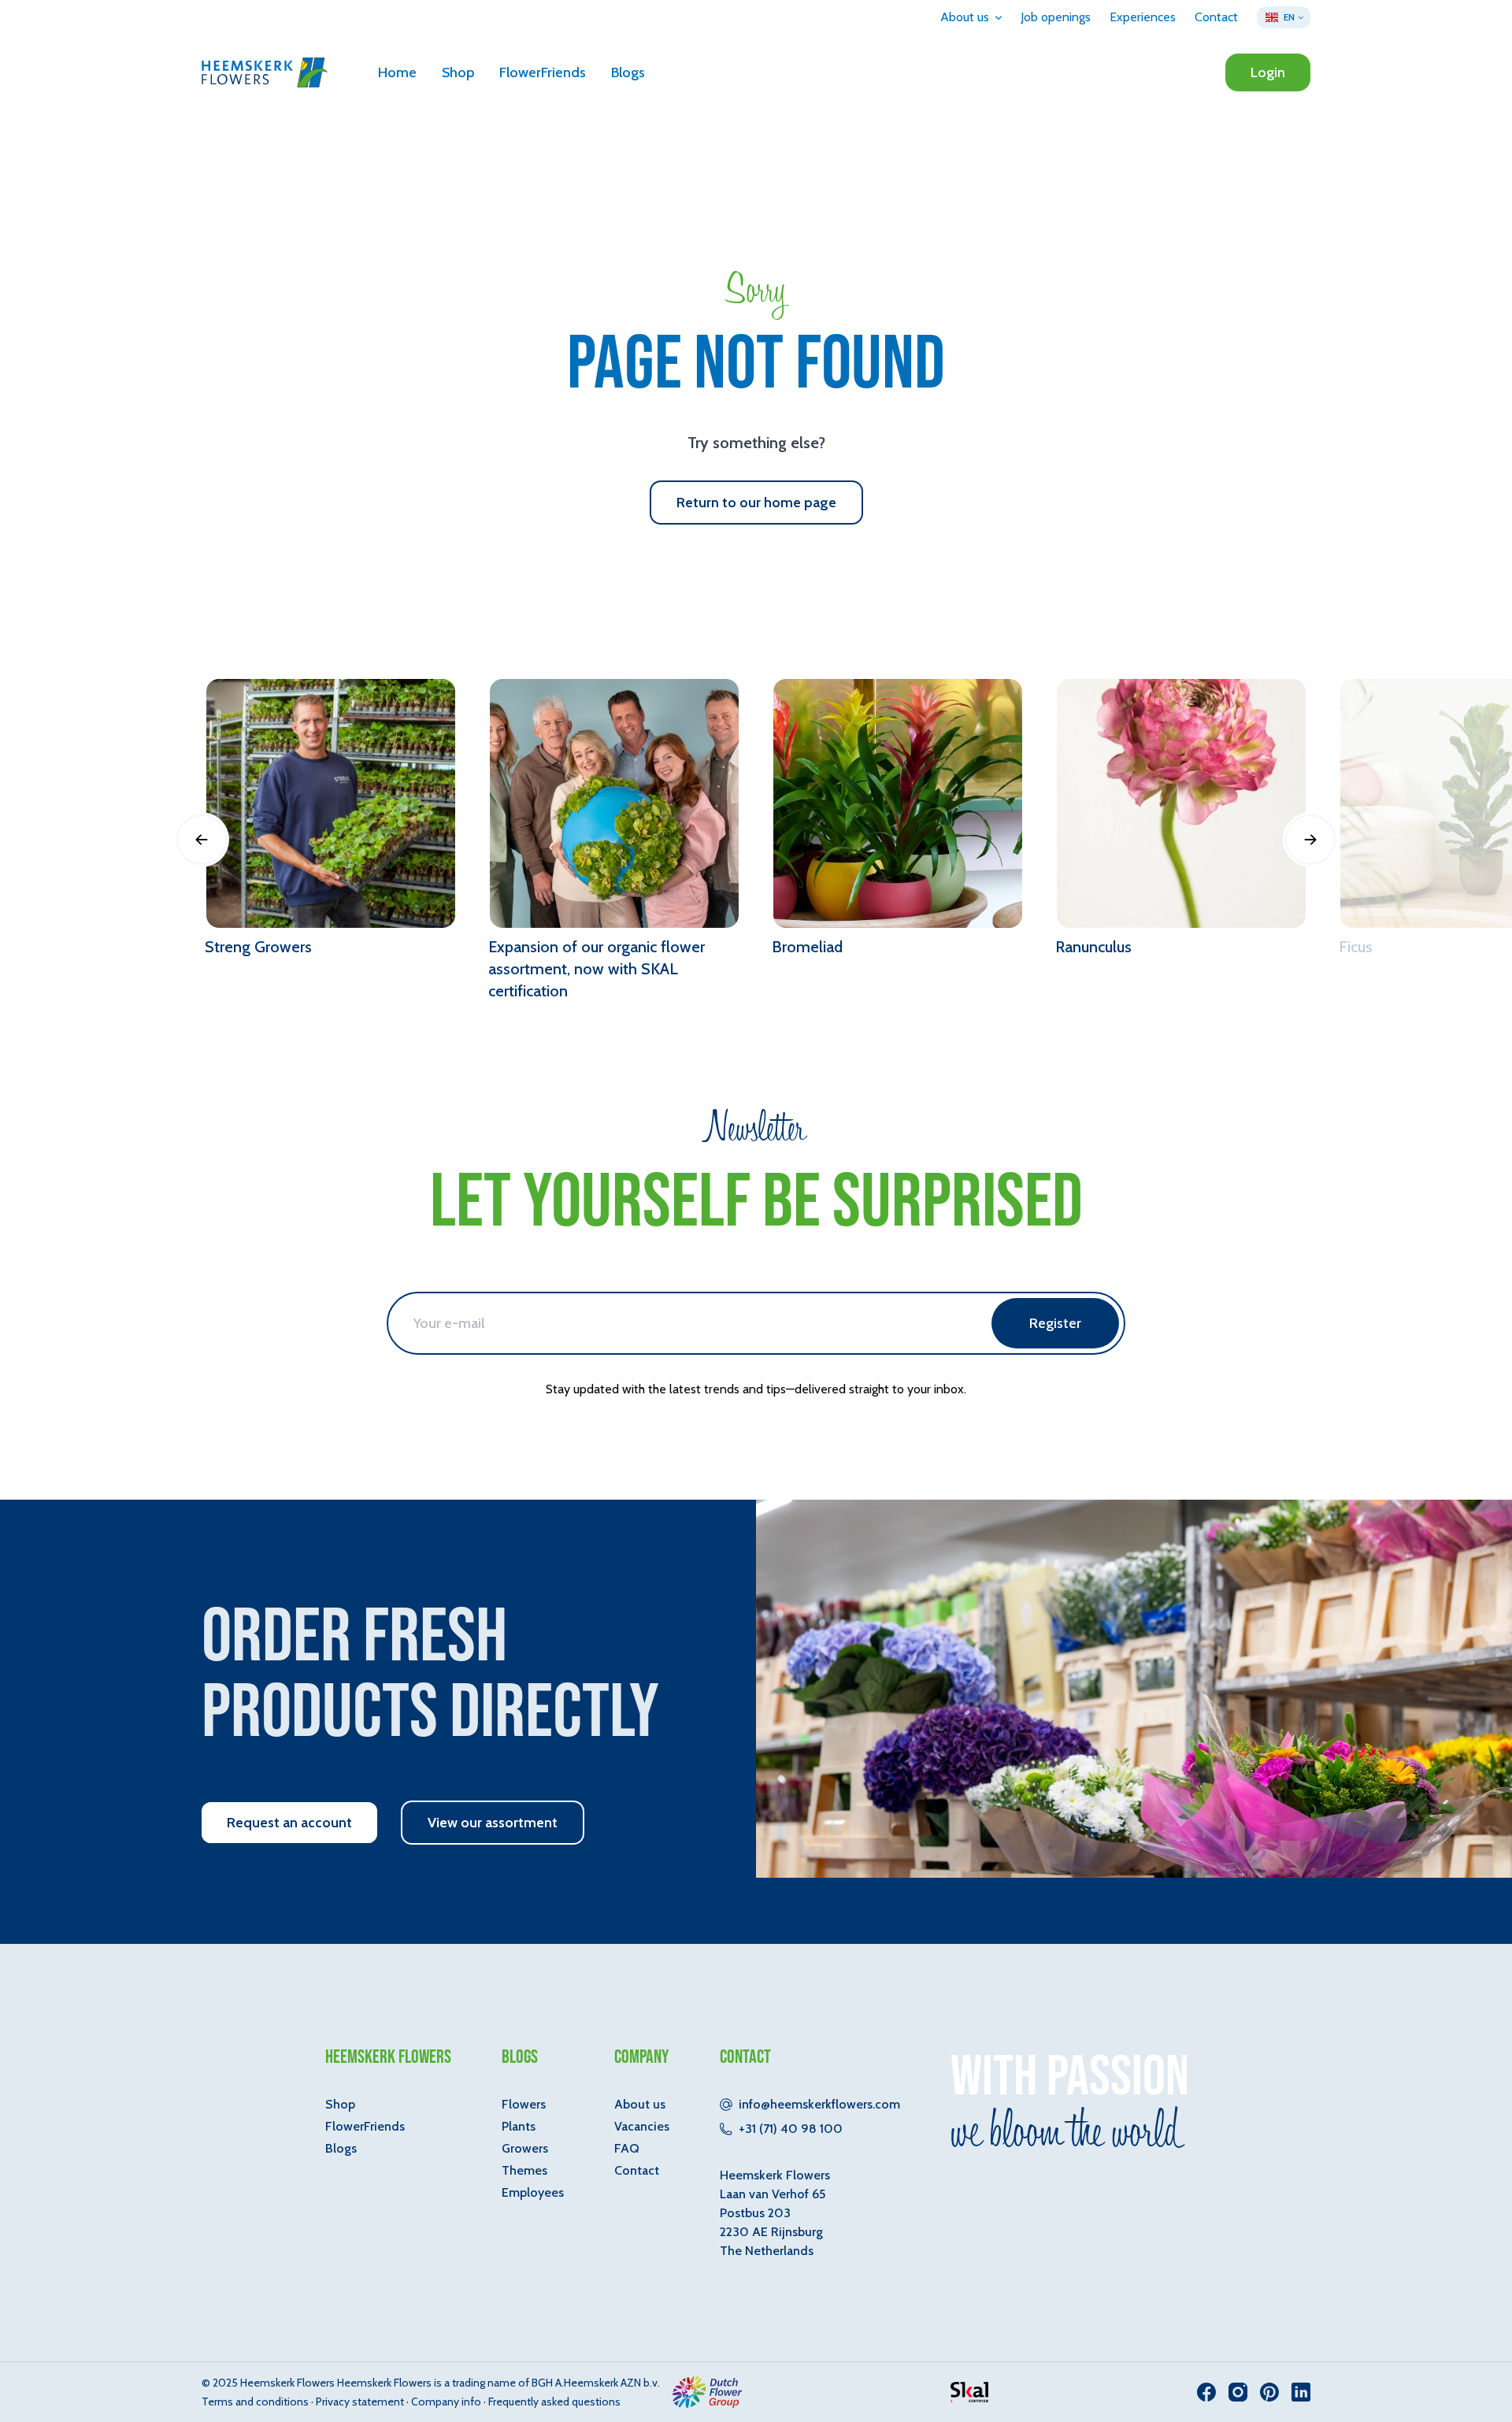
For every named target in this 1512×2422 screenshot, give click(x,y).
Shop (458, 72)
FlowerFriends (543, 72)
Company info (446, 2402)
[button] (971, 17)
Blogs (628, 72)
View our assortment (493, 1823)
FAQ (627, 2148)
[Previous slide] (202, 840)
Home (397, 72)
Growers (525, 2148)
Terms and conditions (255, 2402)
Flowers (524, 2104)
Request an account (289, 1823)
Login (1268, 72)
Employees (533, 2192)
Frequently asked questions (554, 2402)
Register (1055, 1323)
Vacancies (642, 2126)
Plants (519, 2126)
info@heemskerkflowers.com (819, 2104)
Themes (524, 2170)
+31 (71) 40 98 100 (791, 2129)
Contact (637, 2170)
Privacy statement (360, 2402)
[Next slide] (1310, 840)
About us (640, 2104)
